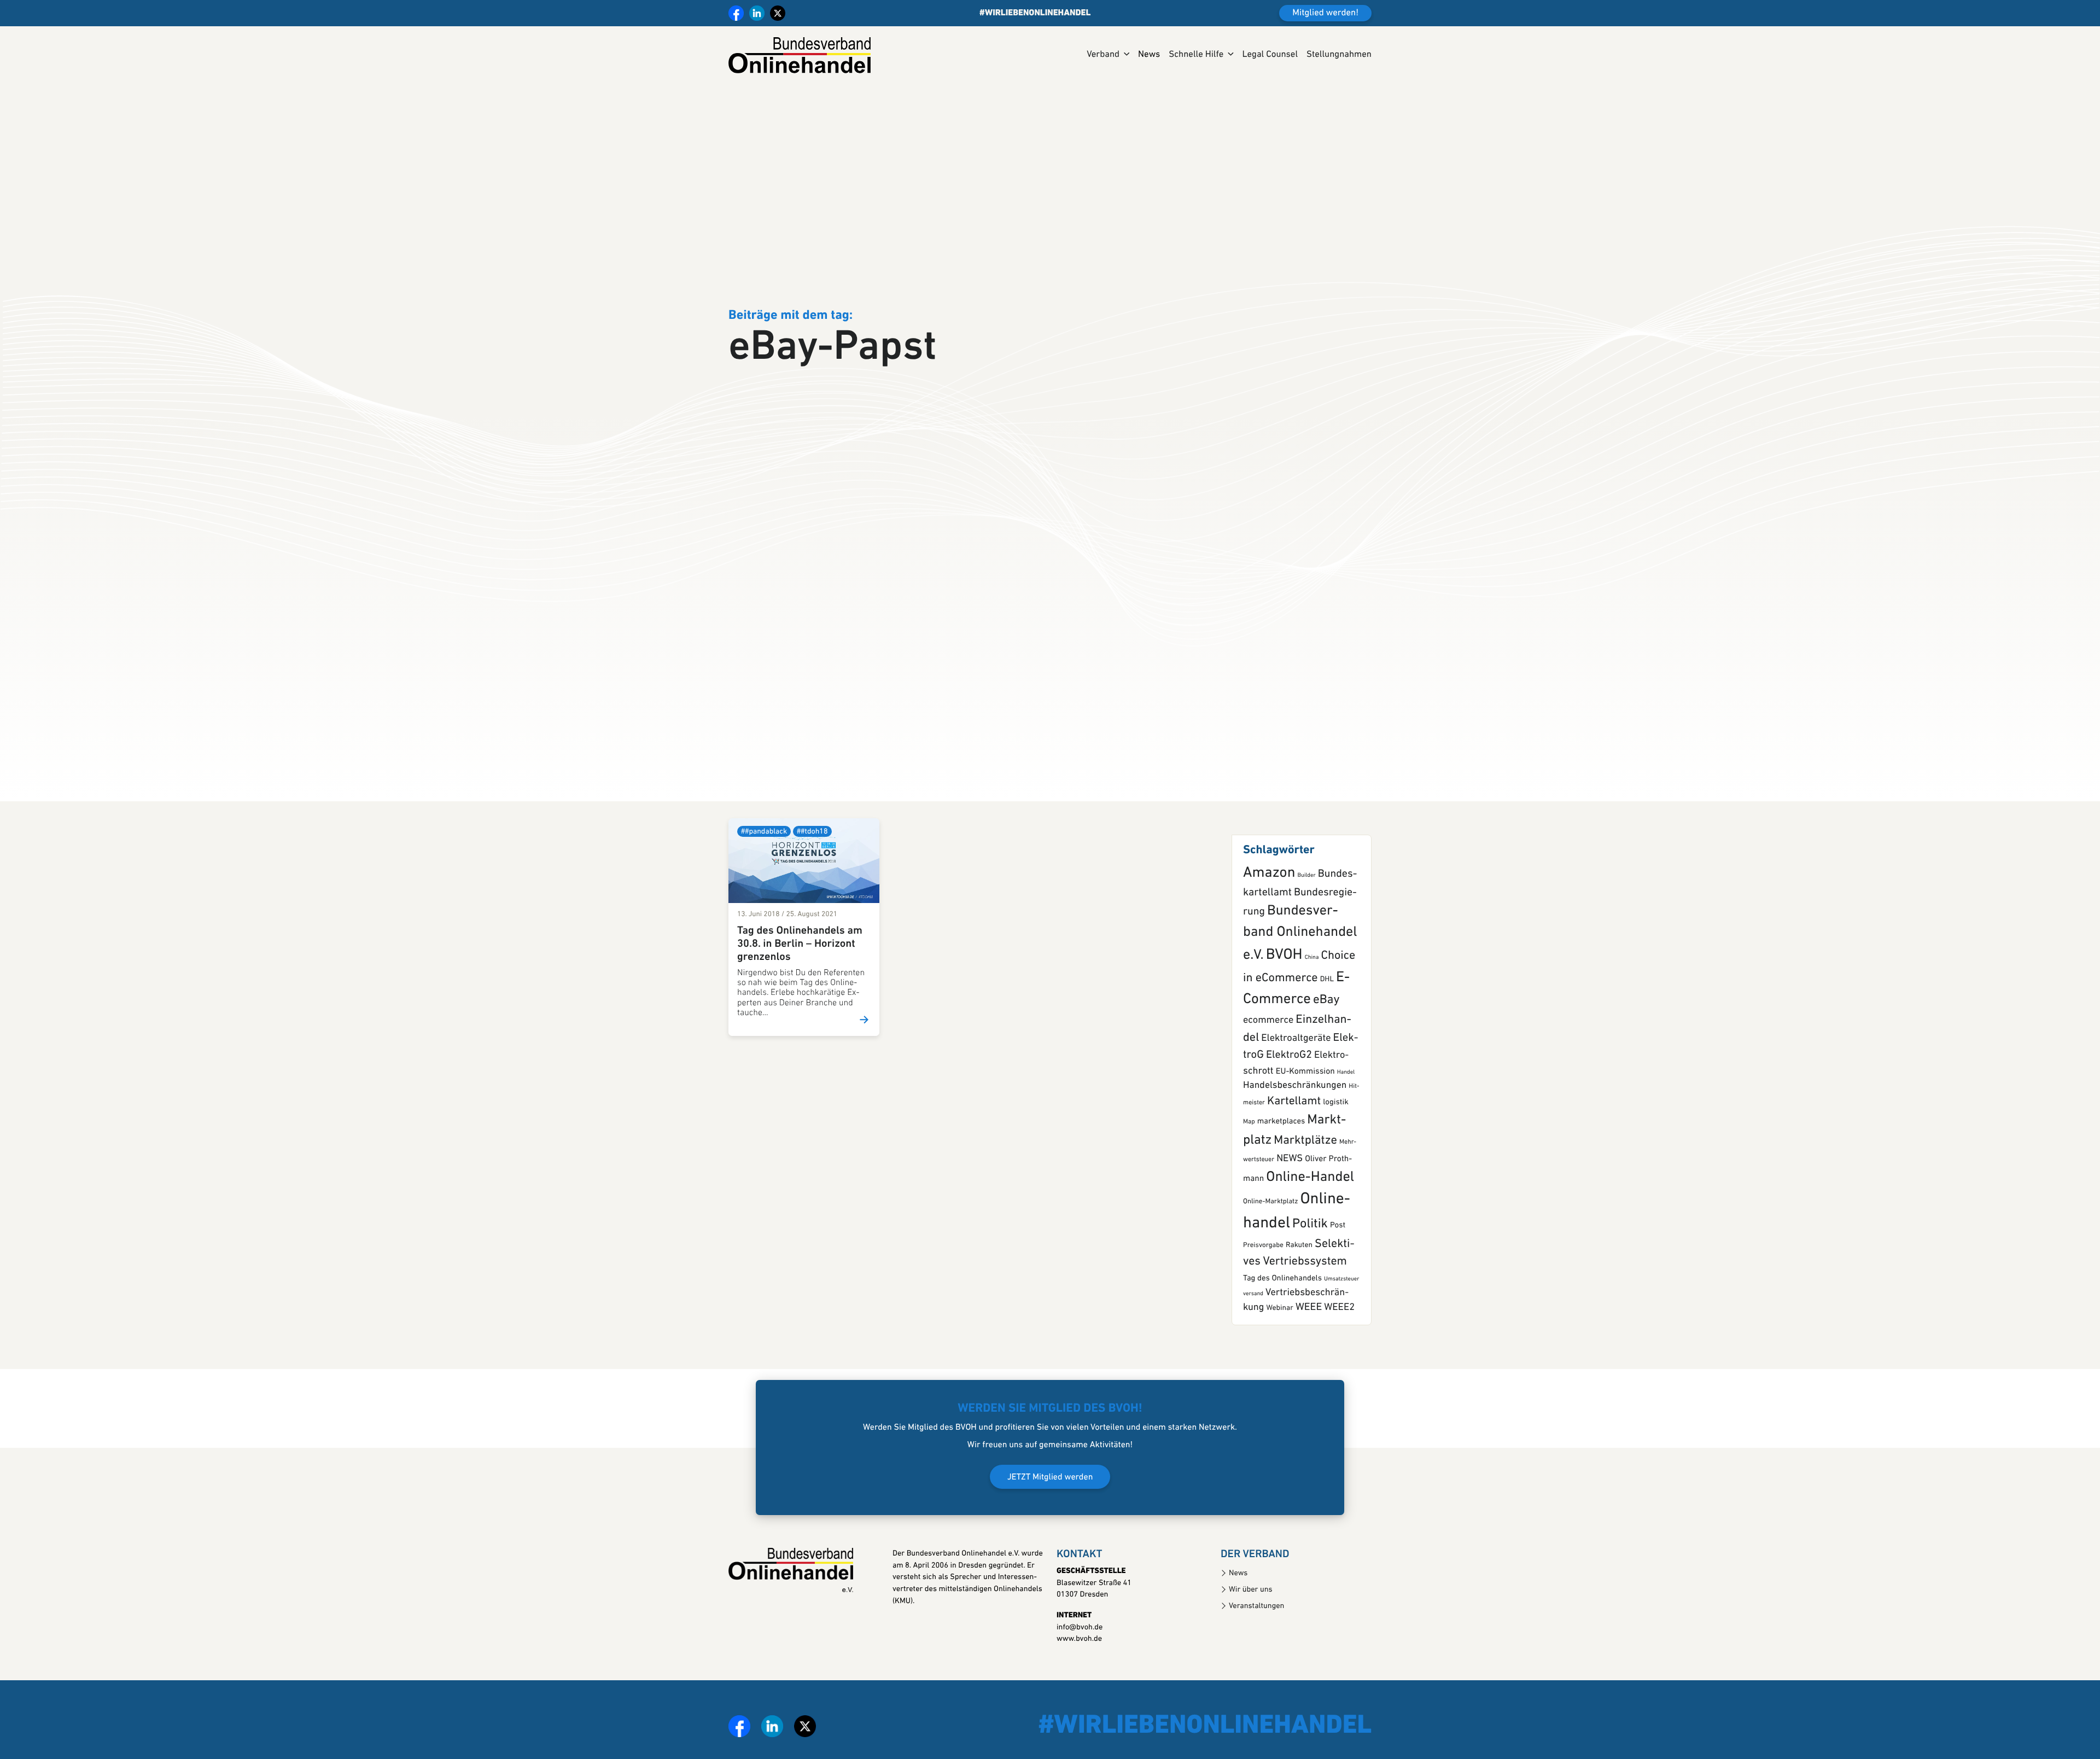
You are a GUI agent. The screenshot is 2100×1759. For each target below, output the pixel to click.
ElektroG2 (1289, 1071)
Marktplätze (1305, 1157)
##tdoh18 (812, 848)
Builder (1306, 892)
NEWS (1290, 1175)
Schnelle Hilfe (1196, 55)
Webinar (1279, 1325)
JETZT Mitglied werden (1050, 1494)
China (1312, 974)
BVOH (1284, 971)
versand (1253, 1310)
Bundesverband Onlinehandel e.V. (1300, 950)
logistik (1336, 1119)
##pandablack (764, 848)
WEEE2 (1339, 1324)
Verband (1103, 55)
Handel (1346, 1089)
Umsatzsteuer (1342, 1295)
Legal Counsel (1270, 55)
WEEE (1309, 1324)
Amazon (1269, 890)
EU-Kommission (1305, 1088)
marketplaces (1281, 1138)
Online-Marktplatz (1270, 1218)
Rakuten (1299, 1262)
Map (1249, 1138)
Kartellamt (1294, 1118)
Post (1338, 1241)
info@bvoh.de (1080, 1643)
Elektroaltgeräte (1296, 1055)
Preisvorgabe (1263, 1262)
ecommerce (1268, 1036)
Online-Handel (1310, 1193)
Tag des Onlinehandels (1282, 1295)
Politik (1310, 1240)
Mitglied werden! (1325, 13)
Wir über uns (1251, 1606)
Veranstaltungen (1256, 1623)
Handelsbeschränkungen (1295, 1102)
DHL (1327, 996)
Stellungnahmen (1339, 55)
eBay (1326, 1016)
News (1149, 55)
